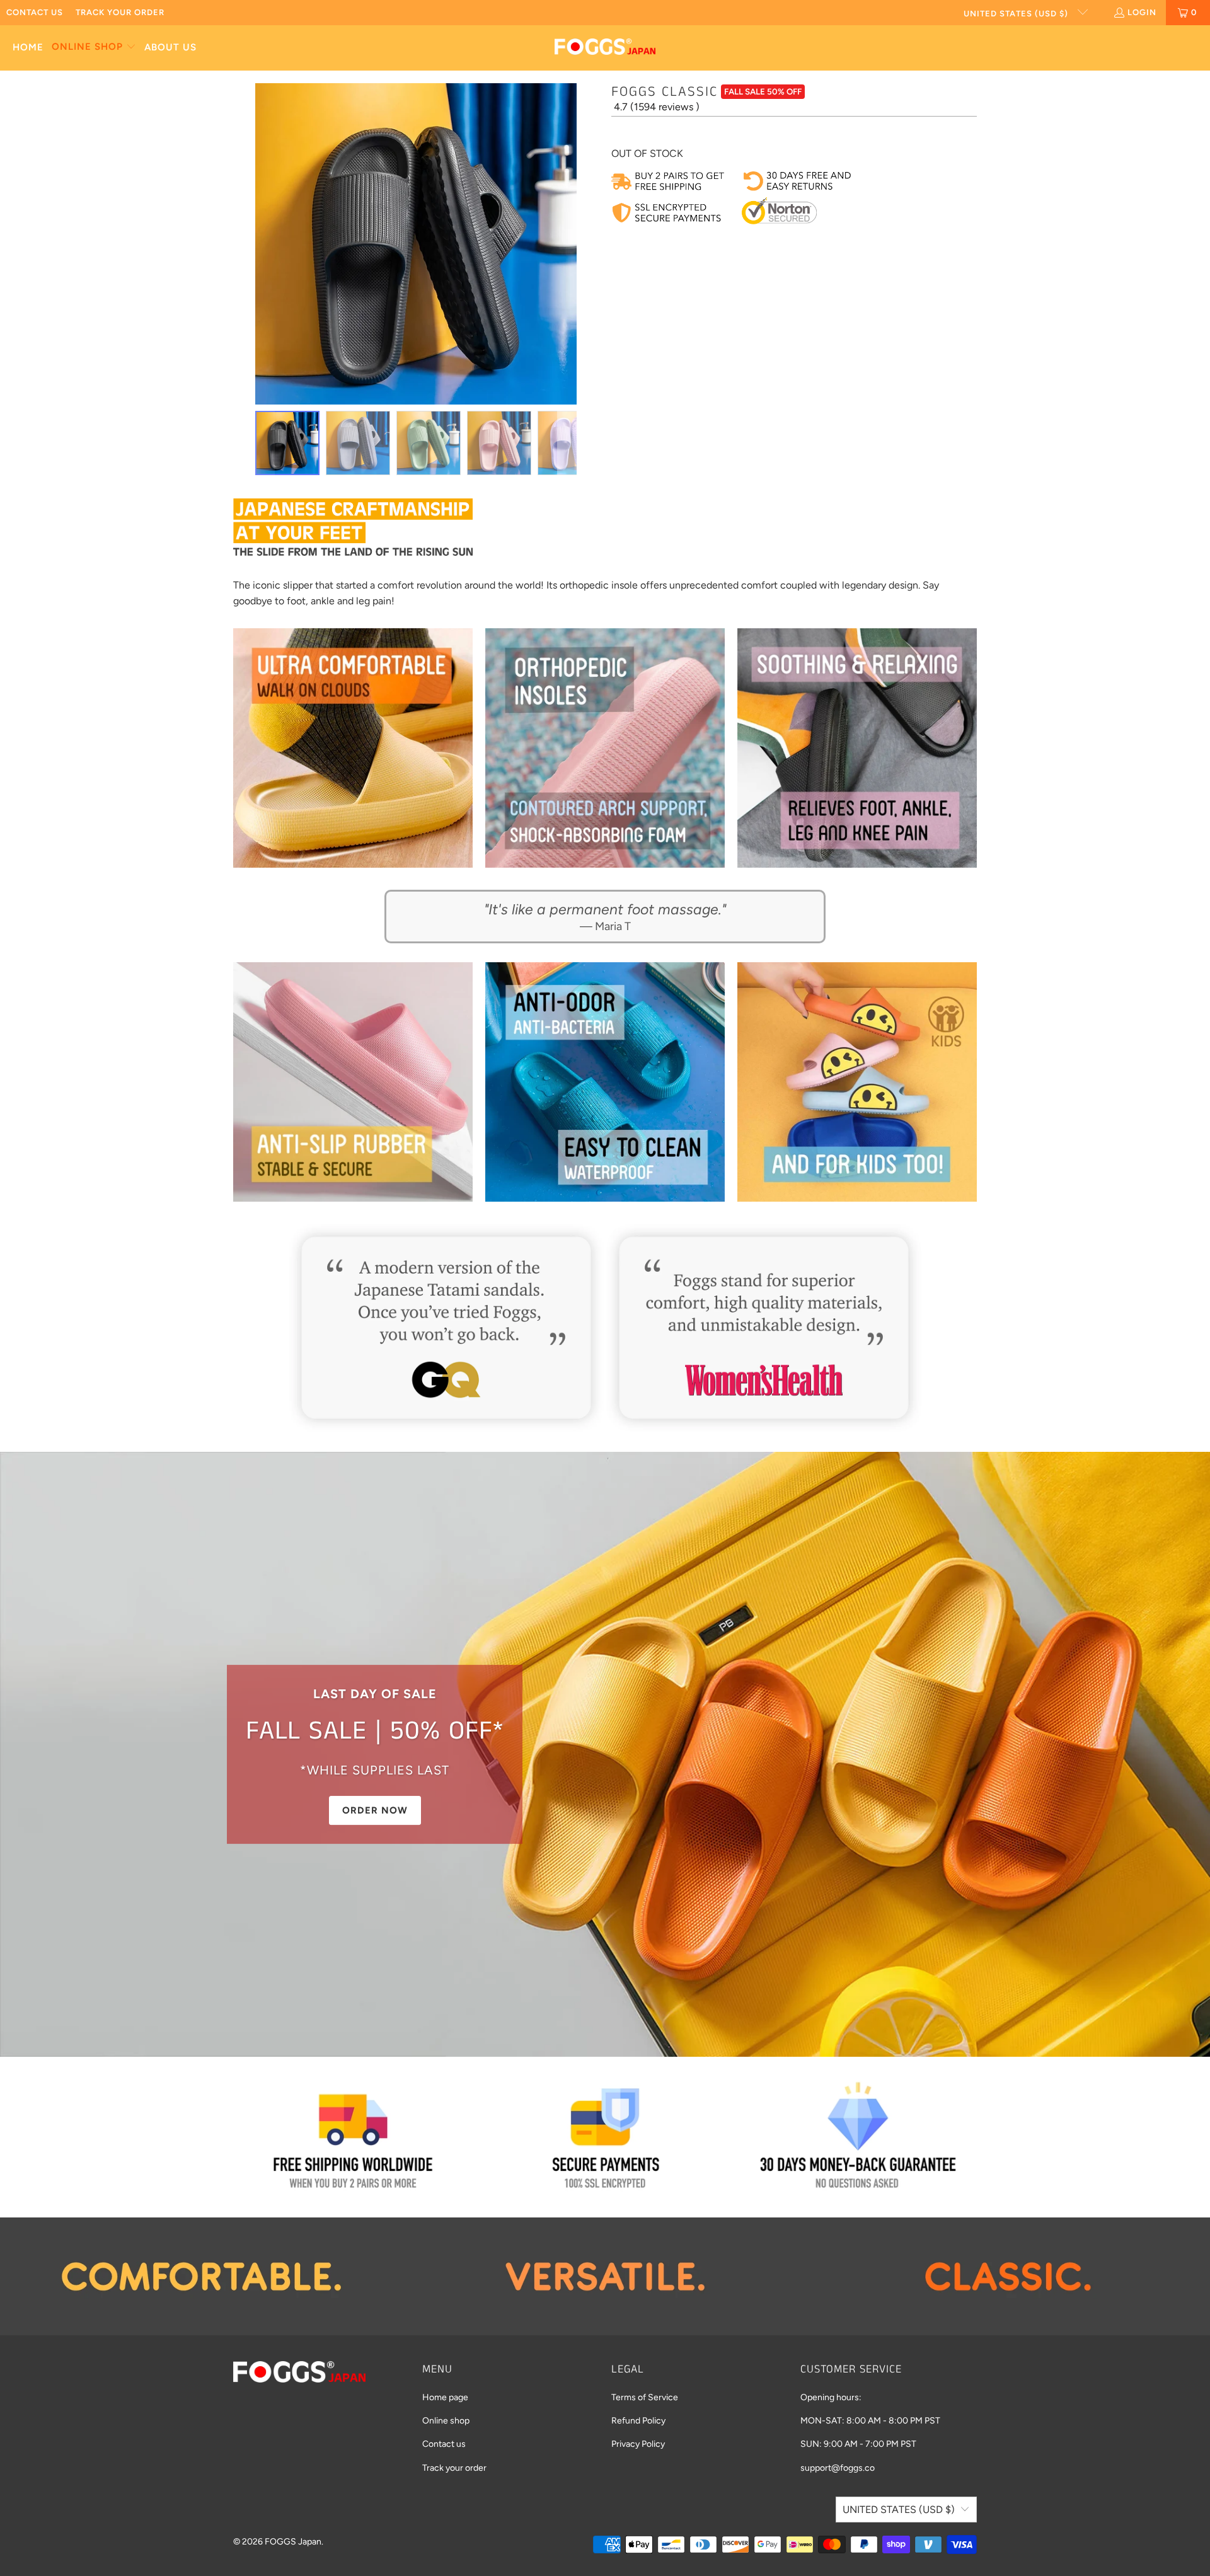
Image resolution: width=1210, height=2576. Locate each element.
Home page (445, 2397)
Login (1142, 12)
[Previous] (243, 244)
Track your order (120, 12)
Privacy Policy (638, 2444)
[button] (94, 48)
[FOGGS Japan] (605, 48)
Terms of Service (645, 2397)
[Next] (589, 244)
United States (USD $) (1017, 14)
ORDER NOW (375, 1810)
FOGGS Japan (293, 2542)
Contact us (35, 12)
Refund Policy (638, 2421)
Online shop (446, 2421)
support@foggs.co (838, 2468)
